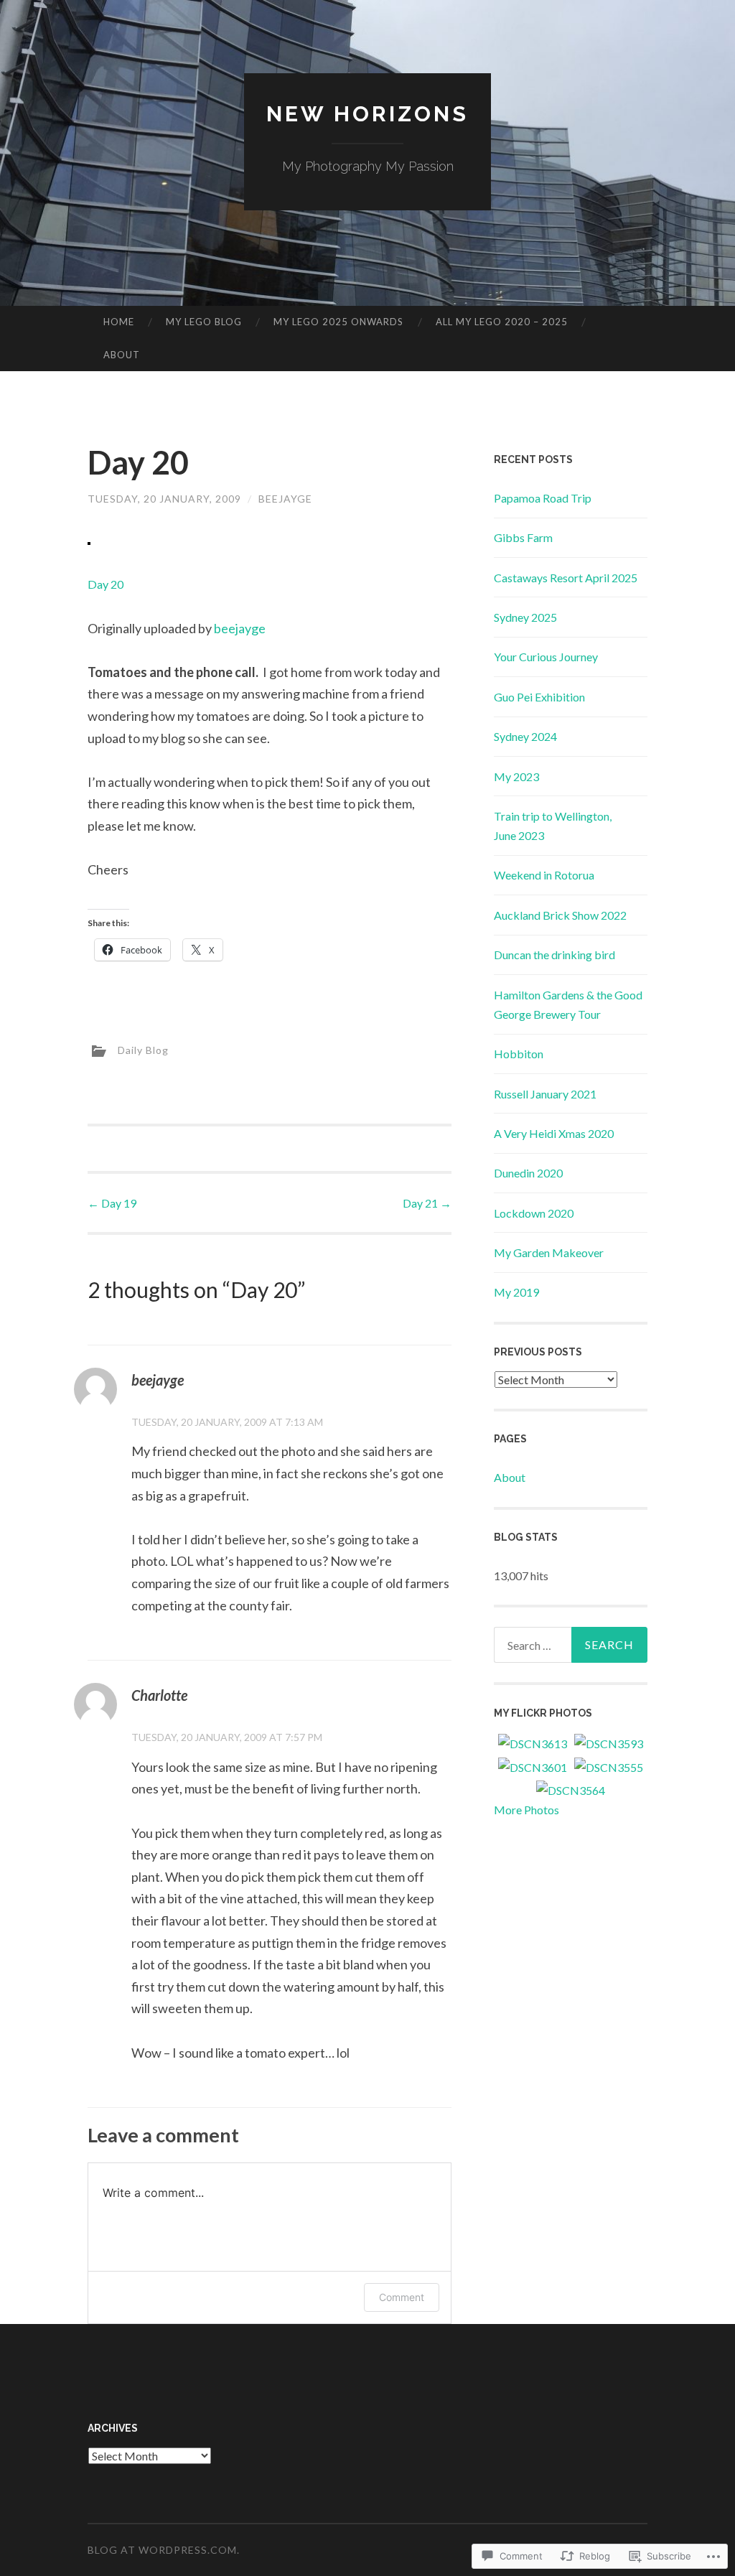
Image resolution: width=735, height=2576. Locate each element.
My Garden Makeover (549, 1252)
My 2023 (516, 776)
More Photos (526, 1810)
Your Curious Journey (546, 657)
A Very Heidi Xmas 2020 (554, 1133)
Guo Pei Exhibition (539, 697)
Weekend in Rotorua (544, 875)
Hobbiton (519, 1054)
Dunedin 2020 (528, 1173)
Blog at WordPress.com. (164, 2550)
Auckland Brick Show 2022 (560, 915)
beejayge (240, 628)
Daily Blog (143, 1050)
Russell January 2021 (545, 1094)
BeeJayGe (285, 499)
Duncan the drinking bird (554, 955)
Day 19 (112, 1203)
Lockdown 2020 (534, 1213)
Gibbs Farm (523, 537)
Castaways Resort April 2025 (566, 578)
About (122, 355)
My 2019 (516, 1292)
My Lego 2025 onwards (338, 322)
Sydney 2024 (525, 736)
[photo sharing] (89, 540)
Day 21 (427, 1203)
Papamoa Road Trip (543, 498)
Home (119, 322)
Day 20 (106, 584)
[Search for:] (571, 1645)
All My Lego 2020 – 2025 (502, 322)
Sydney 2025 (525, 617)
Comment (402, 2297)
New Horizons (367, 114)
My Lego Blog (204, 322)
